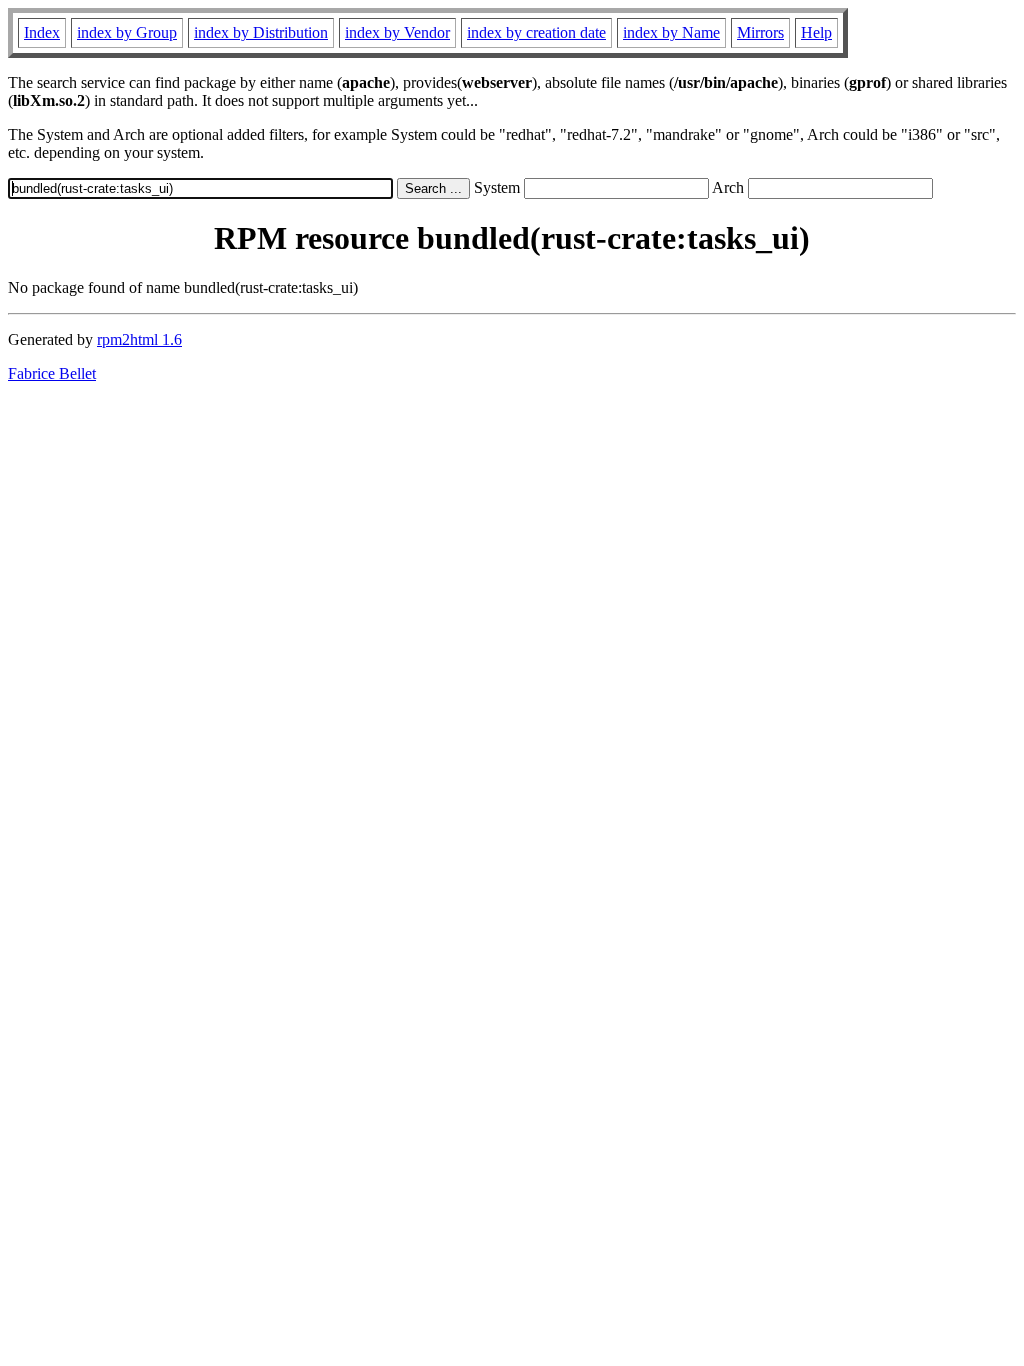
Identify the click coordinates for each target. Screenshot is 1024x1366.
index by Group (127, 32)
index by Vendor (397, 32)
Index (42, 32)
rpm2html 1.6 (139, 339)
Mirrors (760, 32)
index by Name (671, 32)
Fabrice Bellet (52, 373)
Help (816, 32)
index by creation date (536, 32)
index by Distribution (261, 32)
